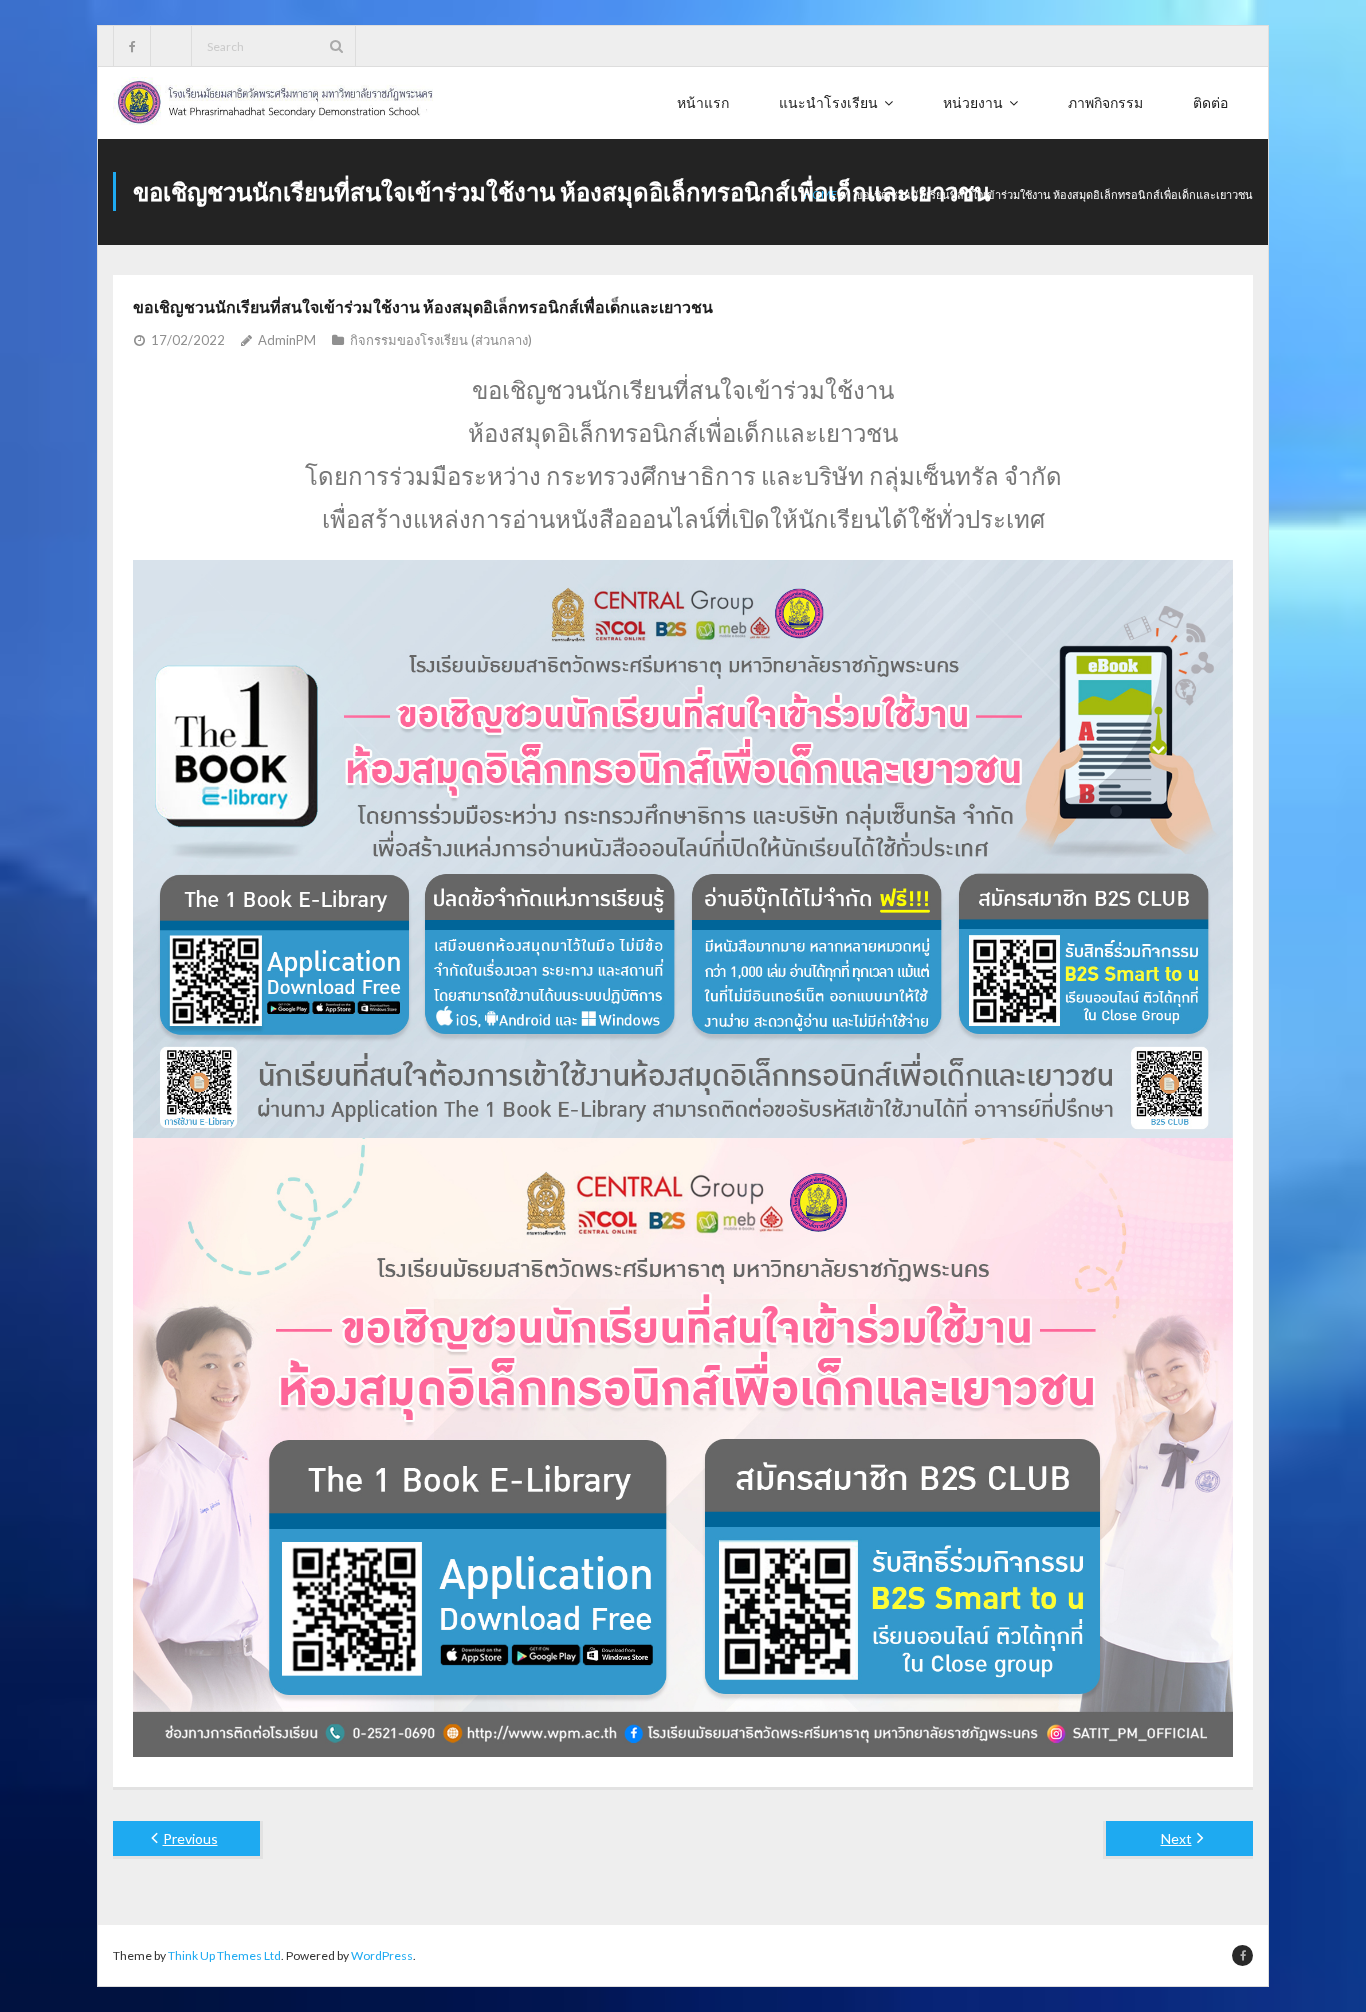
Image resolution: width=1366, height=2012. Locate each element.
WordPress (382, 1955)
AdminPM (287, 340)
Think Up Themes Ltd (224, 1955)
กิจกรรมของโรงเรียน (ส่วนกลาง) (441, 340)
